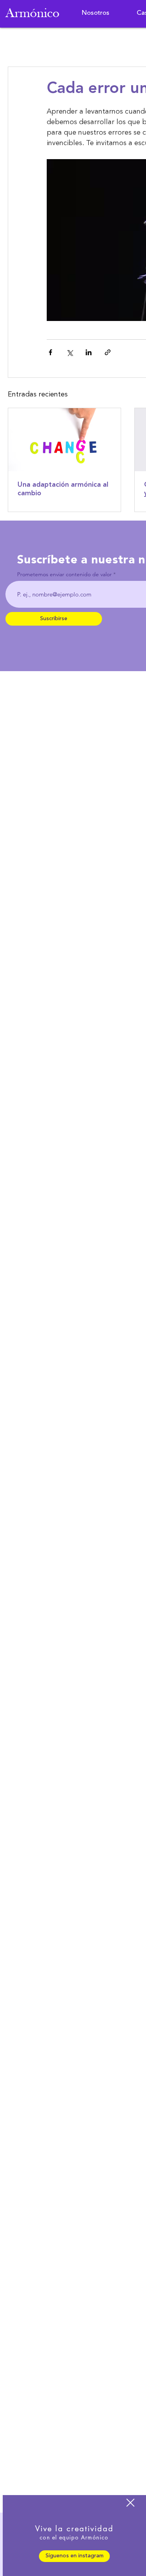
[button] (130, 2503)
